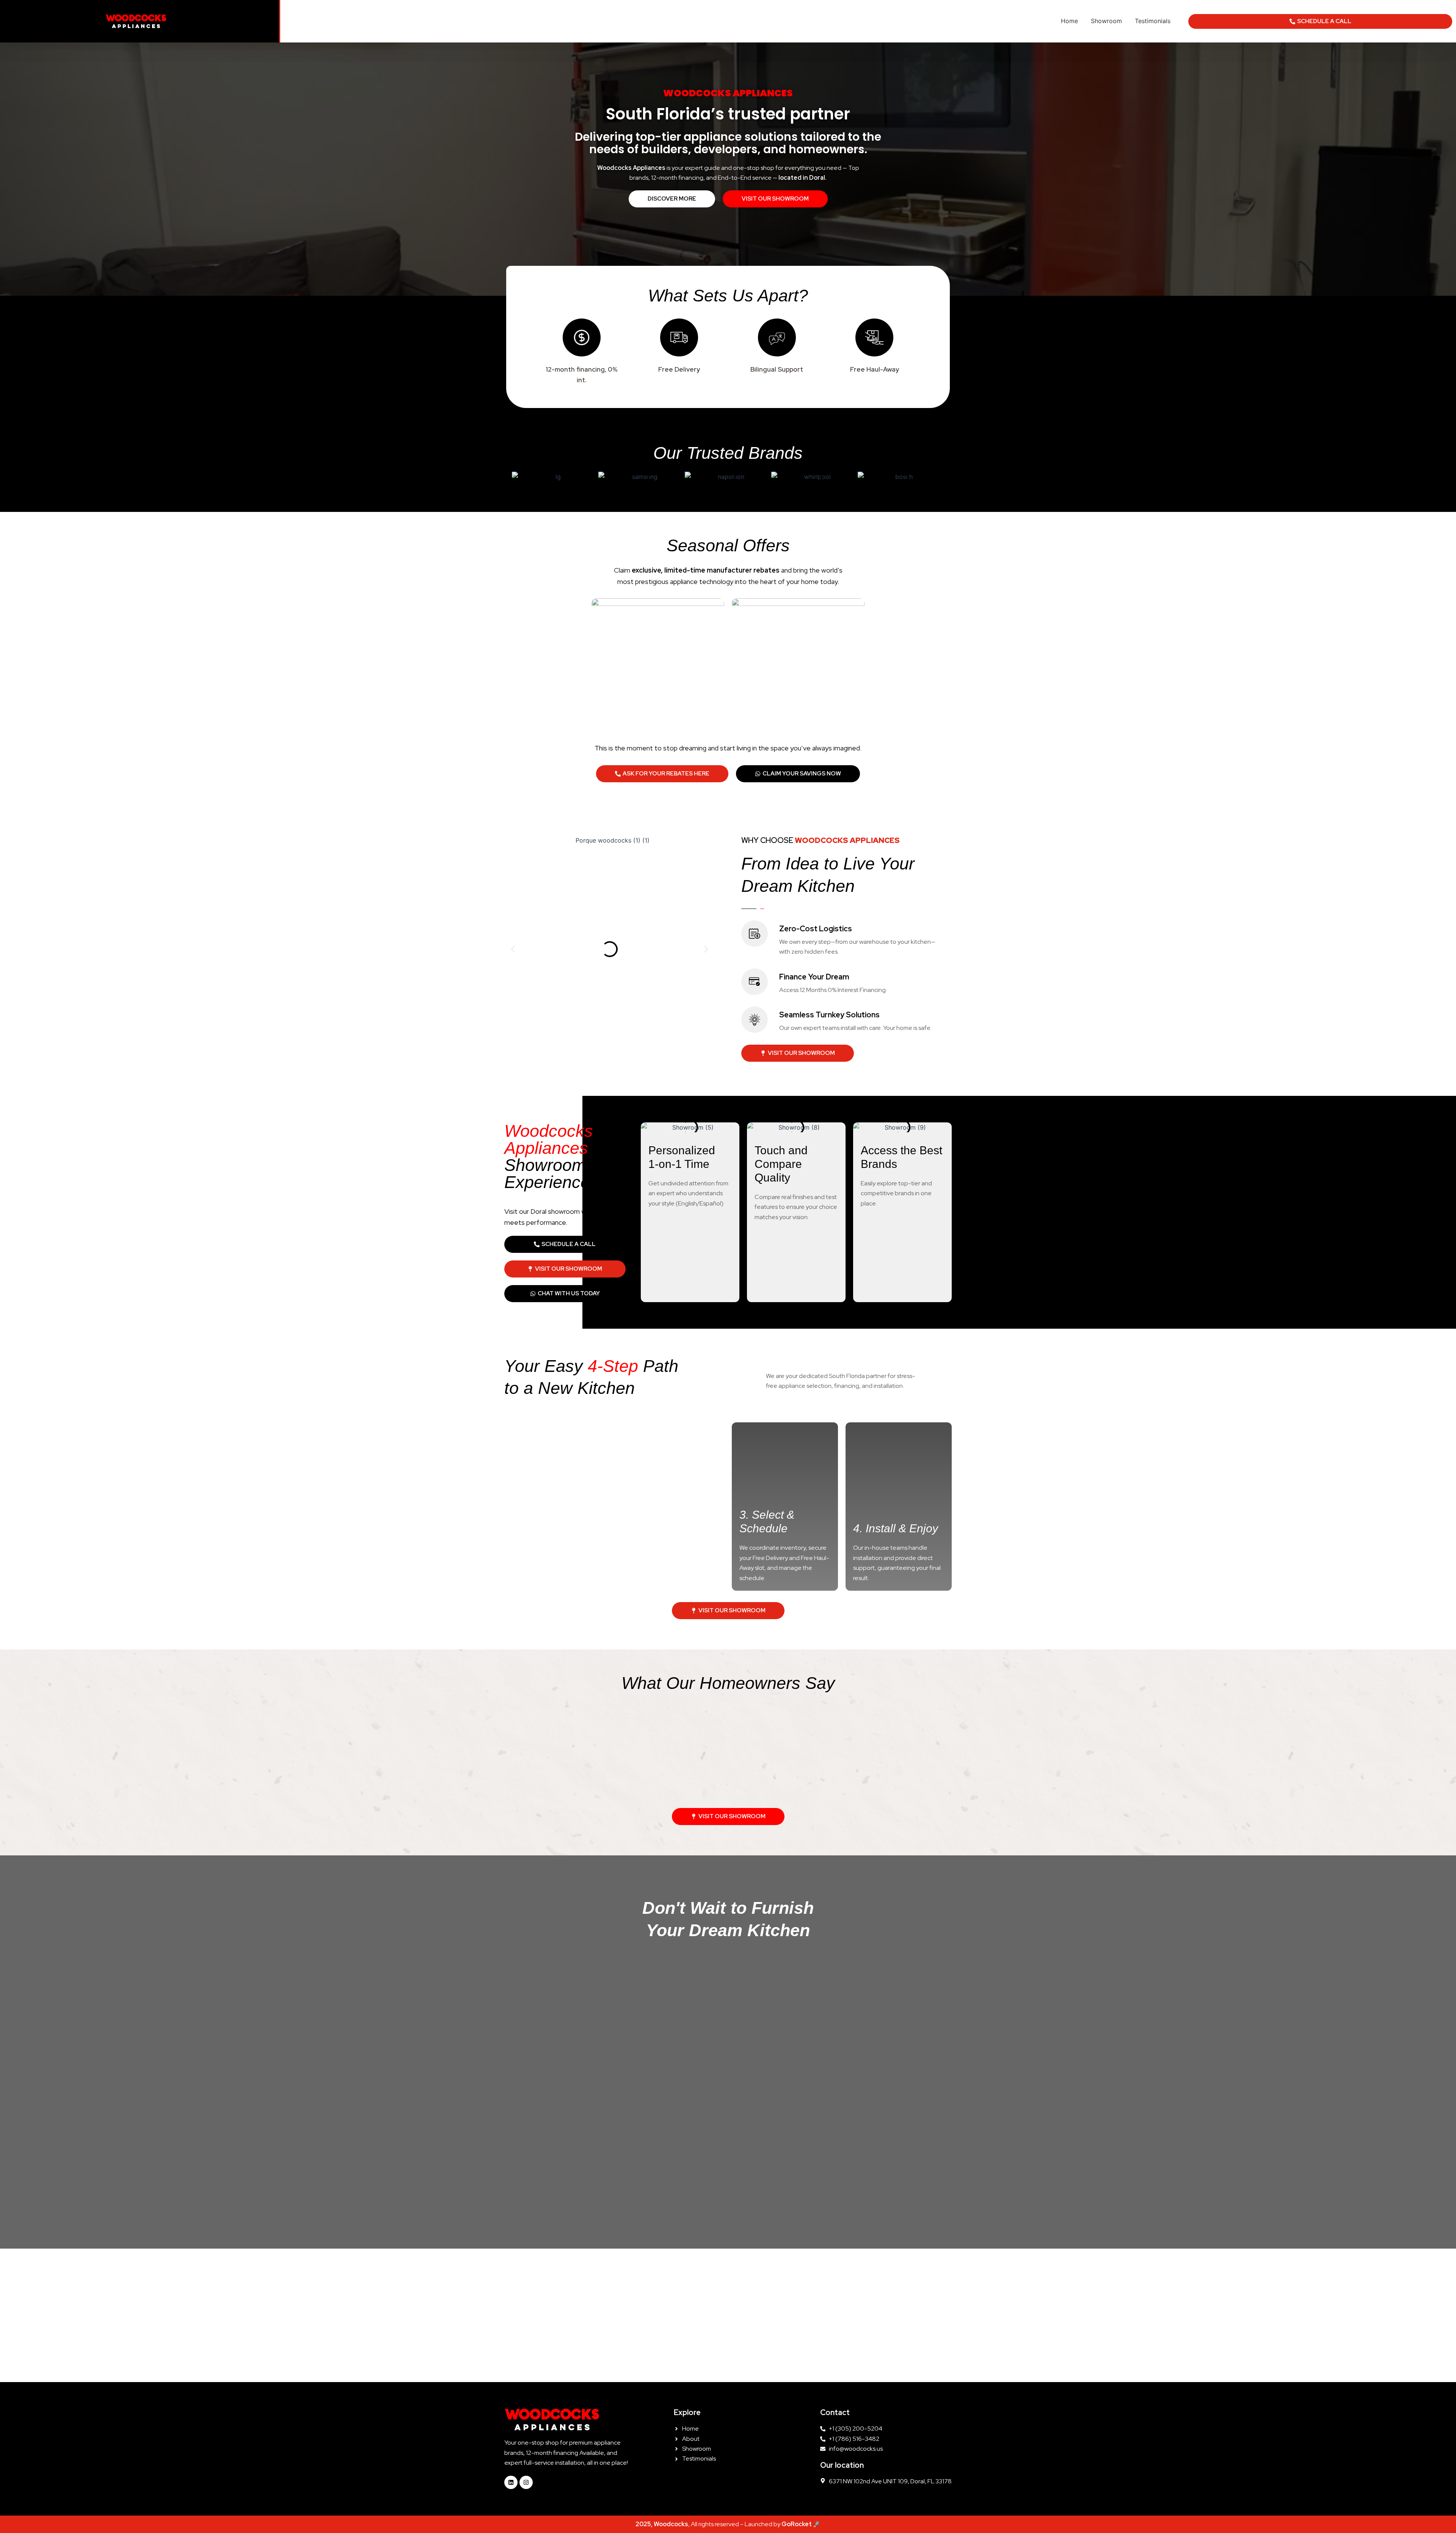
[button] (513, 949)
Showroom (1106, 21)
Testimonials (1153, 21)
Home (1069, 21)
